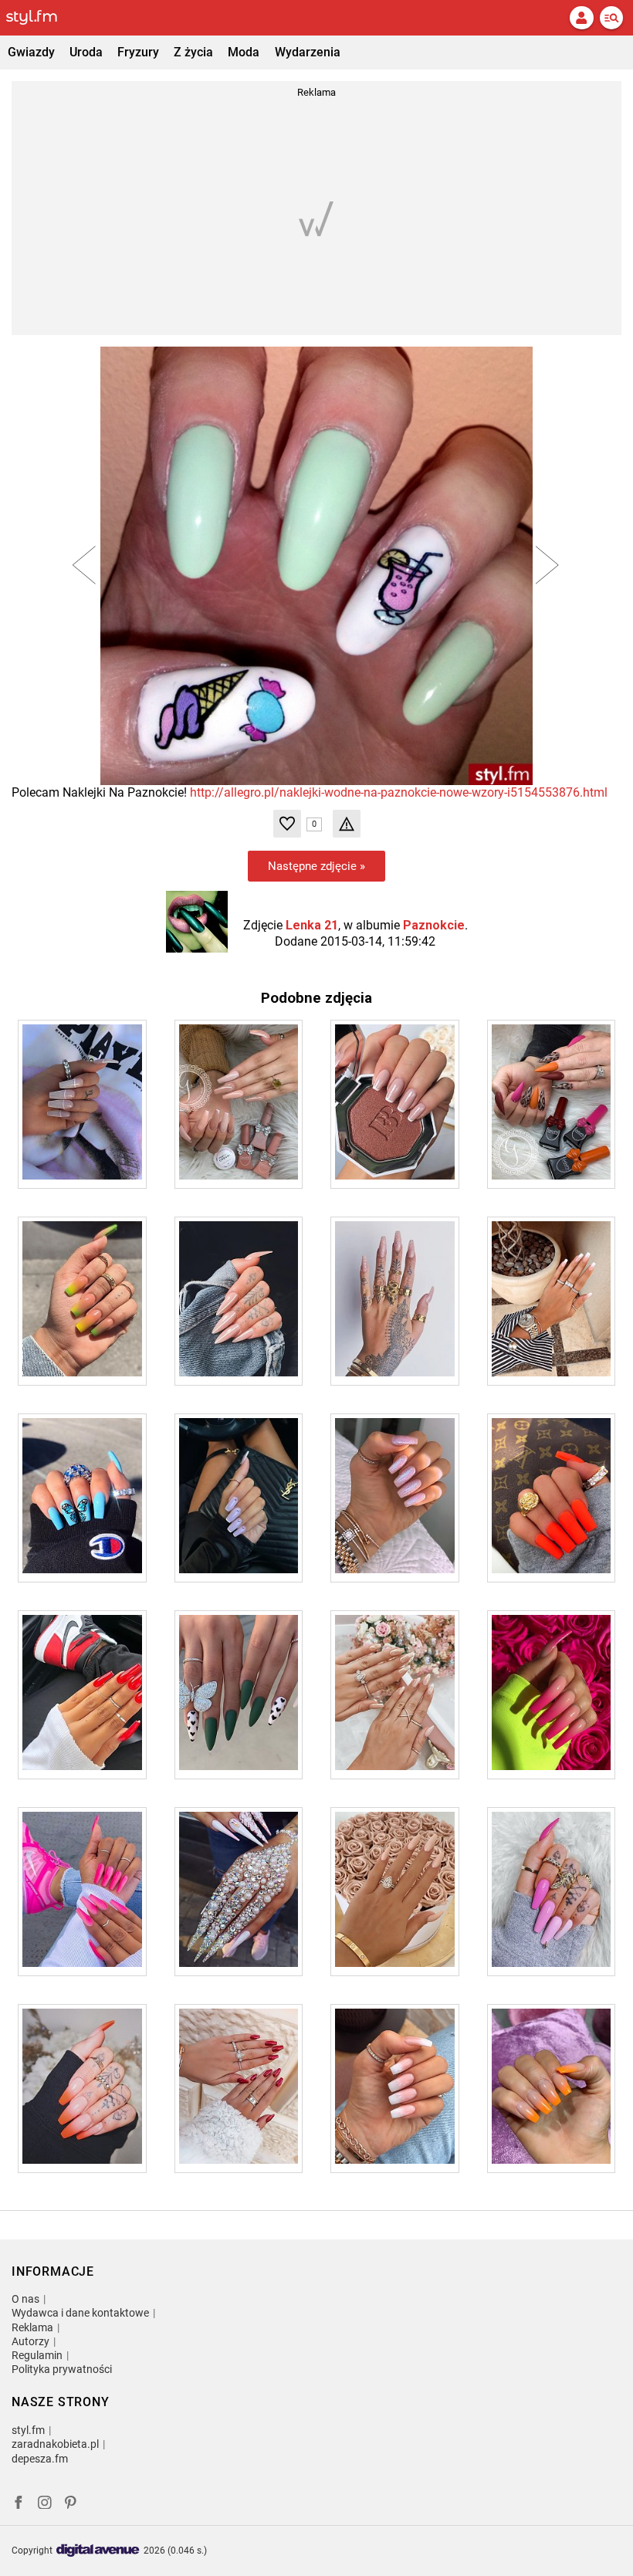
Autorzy (30, 2341)
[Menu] (611, 18)
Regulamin (37, 2355)
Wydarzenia (308, 52)
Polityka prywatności (62, 2369)
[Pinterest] (72, 2505)
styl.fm (28, 2430)
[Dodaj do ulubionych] (287, 824)
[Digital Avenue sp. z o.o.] (98, 2551)
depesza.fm (40, 2459)
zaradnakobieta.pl (55, 2444)
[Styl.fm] (41, 18)
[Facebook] (19, 2505)
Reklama (32, 2327)
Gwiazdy (31, 52)
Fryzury (138, 52)
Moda (244, 52)
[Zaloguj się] (581, 18)
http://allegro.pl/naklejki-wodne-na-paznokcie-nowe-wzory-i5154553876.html (399, 792)
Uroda (86, 52)
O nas (25, 2299)
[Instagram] (45, 2505)
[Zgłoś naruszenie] (347, 824)
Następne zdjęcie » (316, 866)
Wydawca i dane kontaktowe (80, 2313)
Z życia (193, 52)
